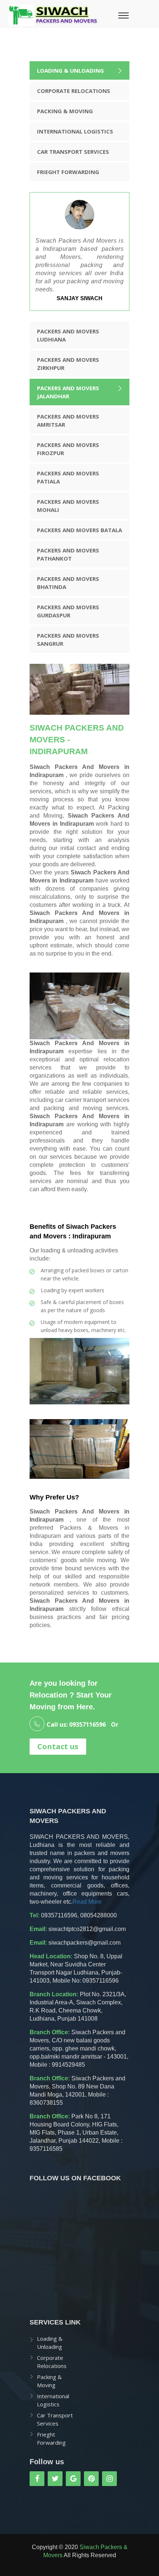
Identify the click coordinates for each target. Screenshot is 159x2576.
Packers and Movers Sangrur (68, 639)
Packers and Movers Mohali (68, 506)
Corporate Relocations (74, 91)
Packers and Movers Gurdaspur (68, 611)
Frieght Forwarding (68, 172)
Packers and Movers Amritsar (68, 420)
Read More (87, 1902)
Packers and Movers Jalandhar (68, 392)
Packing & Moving (65, 111)
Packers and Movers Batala (79, 530)
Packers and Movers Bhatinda (68, 583)
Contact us (58, 1746)
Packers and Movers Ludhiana (68, 335)
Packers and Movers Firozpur (68, 449)
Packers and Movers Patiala (68, 477)
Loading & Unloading (70, 70)
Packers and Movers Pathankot (68, 554)
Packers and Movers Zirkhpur (68, 364)
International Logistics (75, 131)
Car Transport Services (73, 152)
